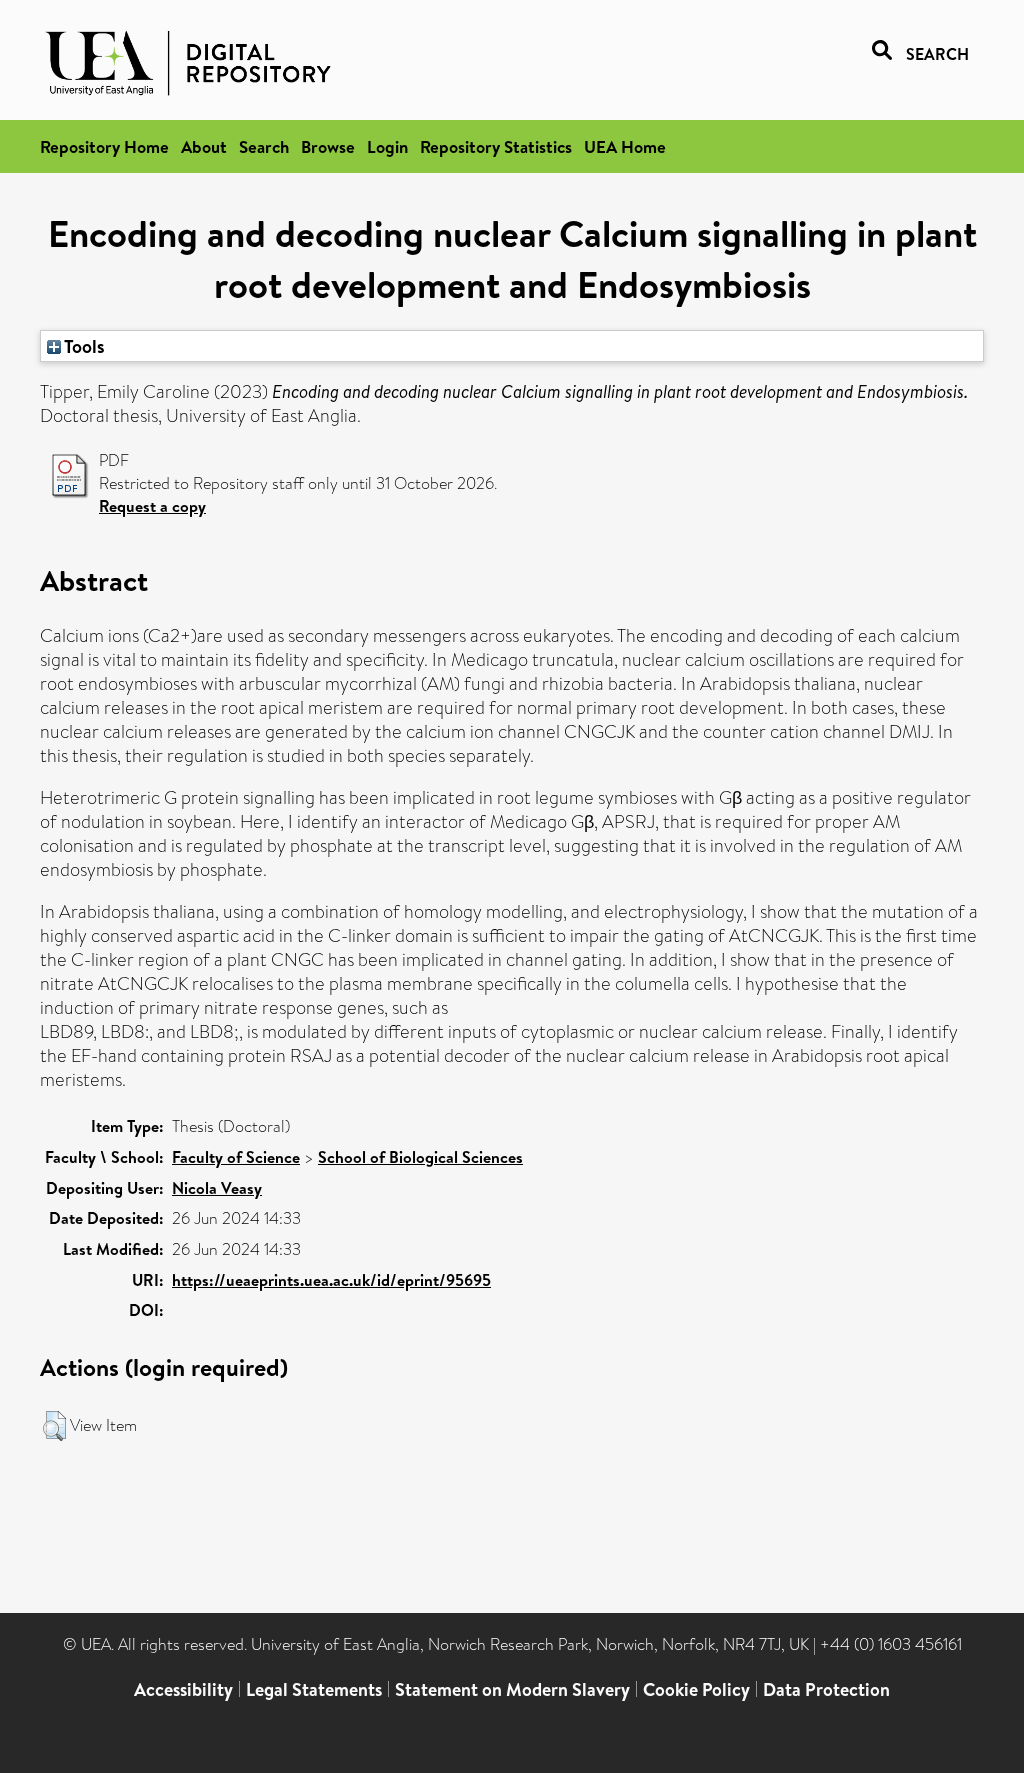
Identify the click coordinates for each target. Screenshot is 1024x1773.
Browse (328, 146)
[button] (54, 1426)
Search (264, 146)
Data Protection (826, 1689)
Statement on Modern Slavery (512, 1689)
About (204, 146)
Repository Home (104, 146)
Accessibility (183, 1689)
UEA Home (625, 146)
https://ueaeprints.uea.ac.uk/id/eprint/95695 (331, 1280)
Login (387, 146)
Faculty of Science (236, 1157)
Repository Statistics (496, 146)
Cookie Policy (696, 1689)
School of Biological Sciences (420, 1157)
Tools (83, 346)
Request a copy (152, 506)
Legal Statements (314, 1689)
